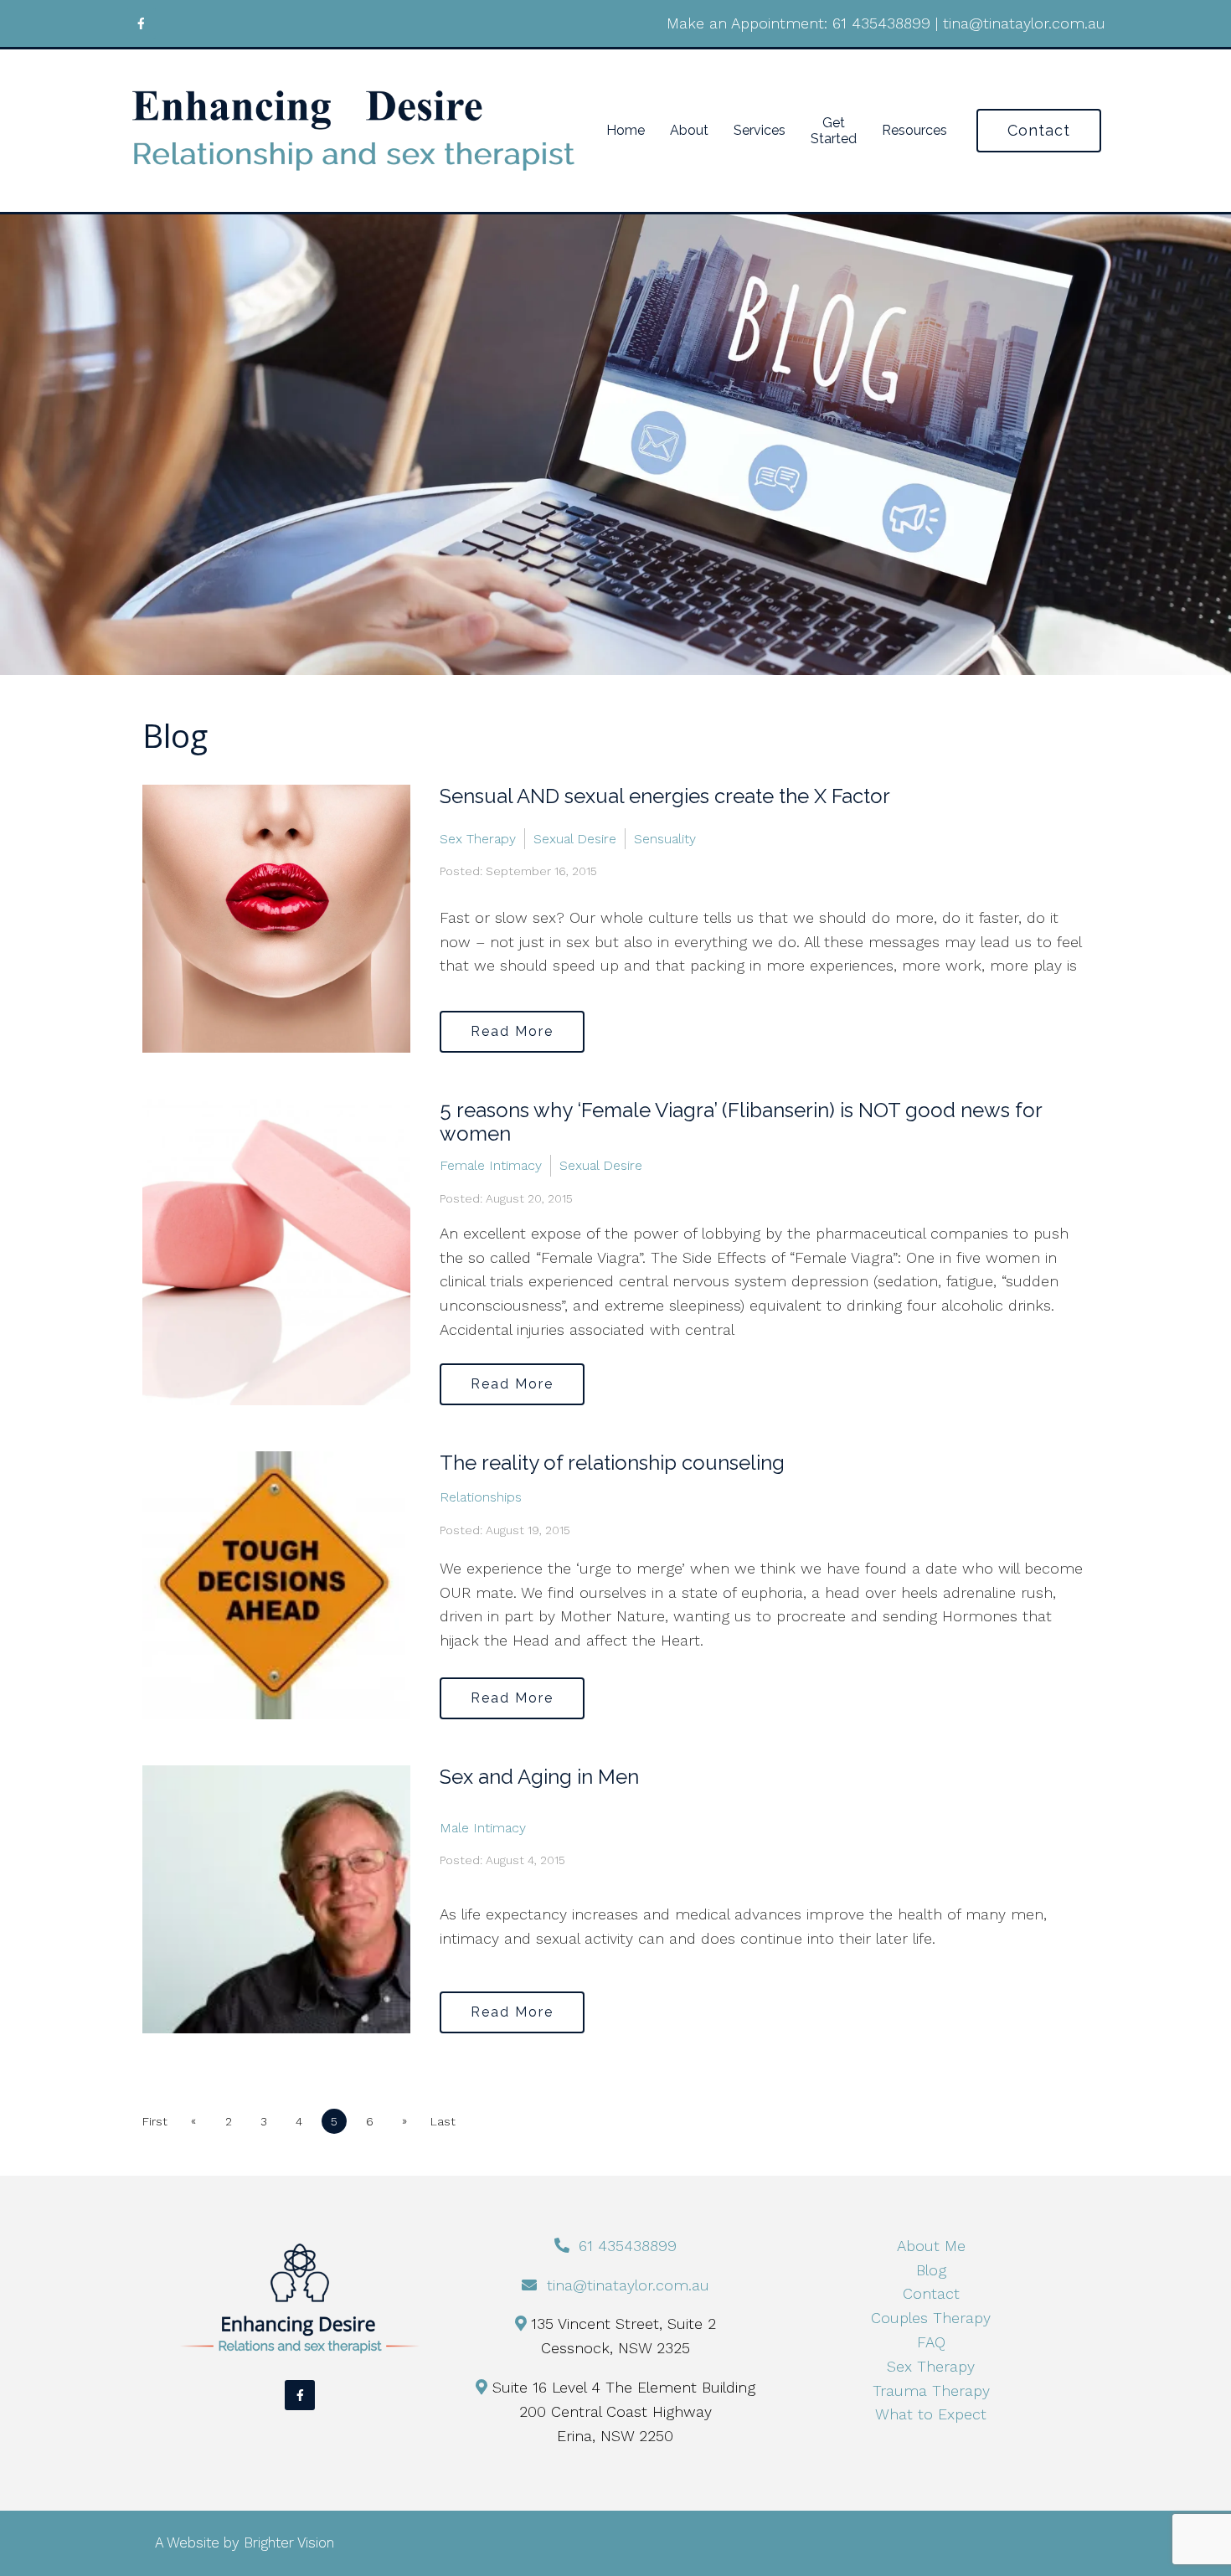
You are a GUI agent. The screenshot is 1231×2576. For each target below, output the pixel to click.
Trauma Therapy (931, 2391)
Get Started (834, 131)
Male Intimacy (483, 1828)
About (689, 130)
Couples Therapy (931, 2318)
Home (626, 130)
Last (443, 2121)
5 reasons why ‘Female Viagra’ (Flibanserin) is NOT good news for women (741, 1122)
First (155, 2121)
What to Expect (931, 2414)
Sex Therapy (478, 839)
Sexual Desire (575, 839)
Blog (931, 2270)
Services (760, 130)
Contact (1039, 130)
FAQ (931, 2342)
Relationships (481, 1497)
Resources (914, 130)
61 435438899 (881, 23)
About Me (931, 2246)
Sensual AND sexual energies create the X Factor (665, 796)
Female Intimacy (491, 1165)
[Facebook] (141, 23)
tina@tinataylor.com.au (1024, 23)
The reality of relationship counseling (612, 1463)
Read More (512, 1031)
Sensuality (665, 839)
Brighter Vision (289, 2543)
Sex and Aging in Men (539, 1777)
